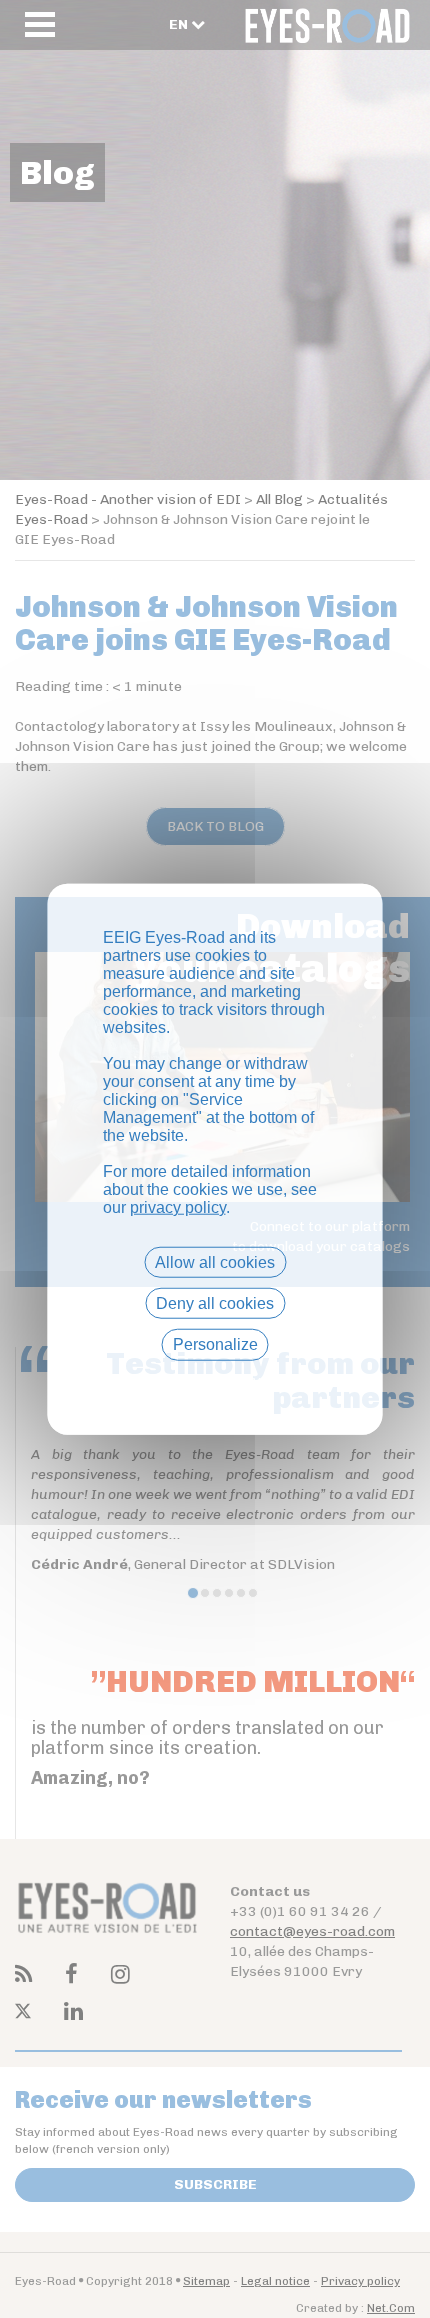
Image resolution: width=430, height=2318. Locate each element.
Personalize (215, 1344)
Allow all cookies (215, 1262)
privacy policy (178, 1207)
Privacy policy (215, 1379)
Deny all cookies (215, 1303)
